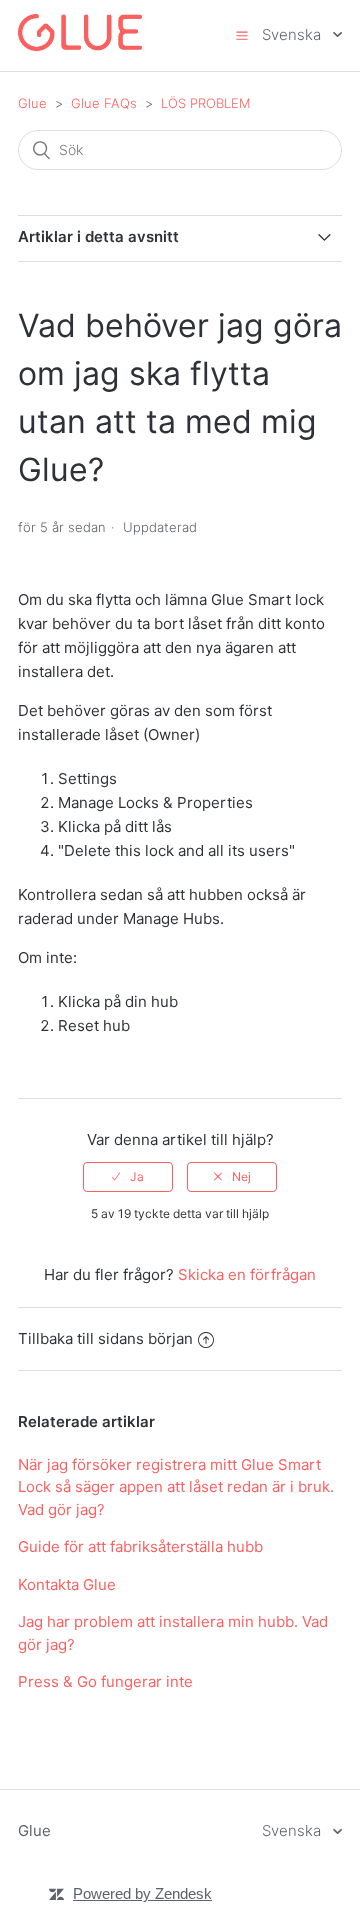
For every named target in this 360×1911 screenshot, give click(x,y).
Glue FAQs (104, 103)
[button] (242, 35)
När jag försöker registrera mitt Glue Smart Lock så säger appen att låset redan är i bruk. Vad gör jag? (176, 1487)
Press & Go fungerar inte (105, 1681)
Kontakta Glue (67, 1584)
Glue (32, 103)
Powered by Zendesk (142, 1893)
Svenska (293, 34)
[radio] (128, 1177)
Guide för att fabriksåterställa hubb (140, 1546)
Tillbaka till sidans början (105, 1338)
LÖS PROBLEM (205, 103)
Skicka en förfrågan (247, 1274)
